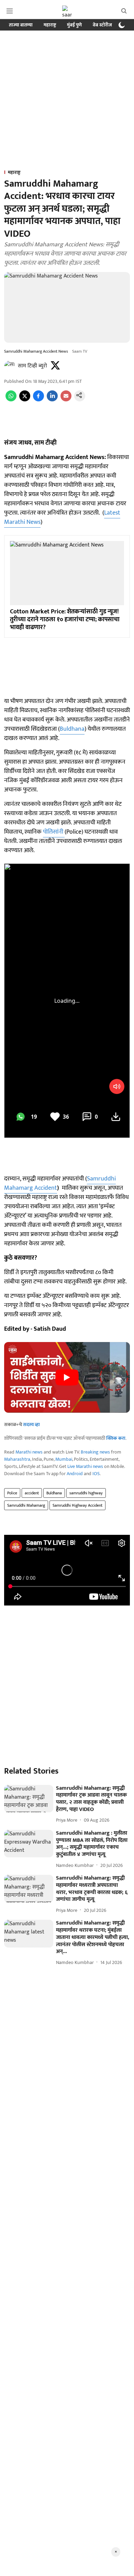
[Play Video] (67, 1377)
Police (12, 1493)
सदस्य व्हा (31, 1425)
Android (75, 1474)
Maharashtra (17, 1459)
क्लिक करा (116, 1438)
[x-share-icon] (25, 400)
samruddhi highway (86, 1493)
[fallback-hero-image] (29, 1799)
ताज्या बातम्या (21, 25)
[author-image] (10, 366)
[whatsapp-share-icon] (11, 400)
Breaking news (95, 1452)
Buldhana (72, 729)
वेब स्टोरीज (102, 25)
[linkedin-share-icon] (52, 400)
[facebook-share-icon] (38, 400)
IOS (96, 1474)
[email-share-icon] (66, 400)
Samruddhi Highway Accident (77, 1505)
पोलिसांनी (54, 832)
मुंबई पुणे (74, 25)
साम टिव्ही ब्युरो (32, 366)
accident (32, 1493)
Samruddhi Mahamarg (26, 1505)
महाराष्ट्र (50, 25)
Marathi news (29, 1452)
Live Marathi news (85, 1466)
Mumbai (64, 1459)
